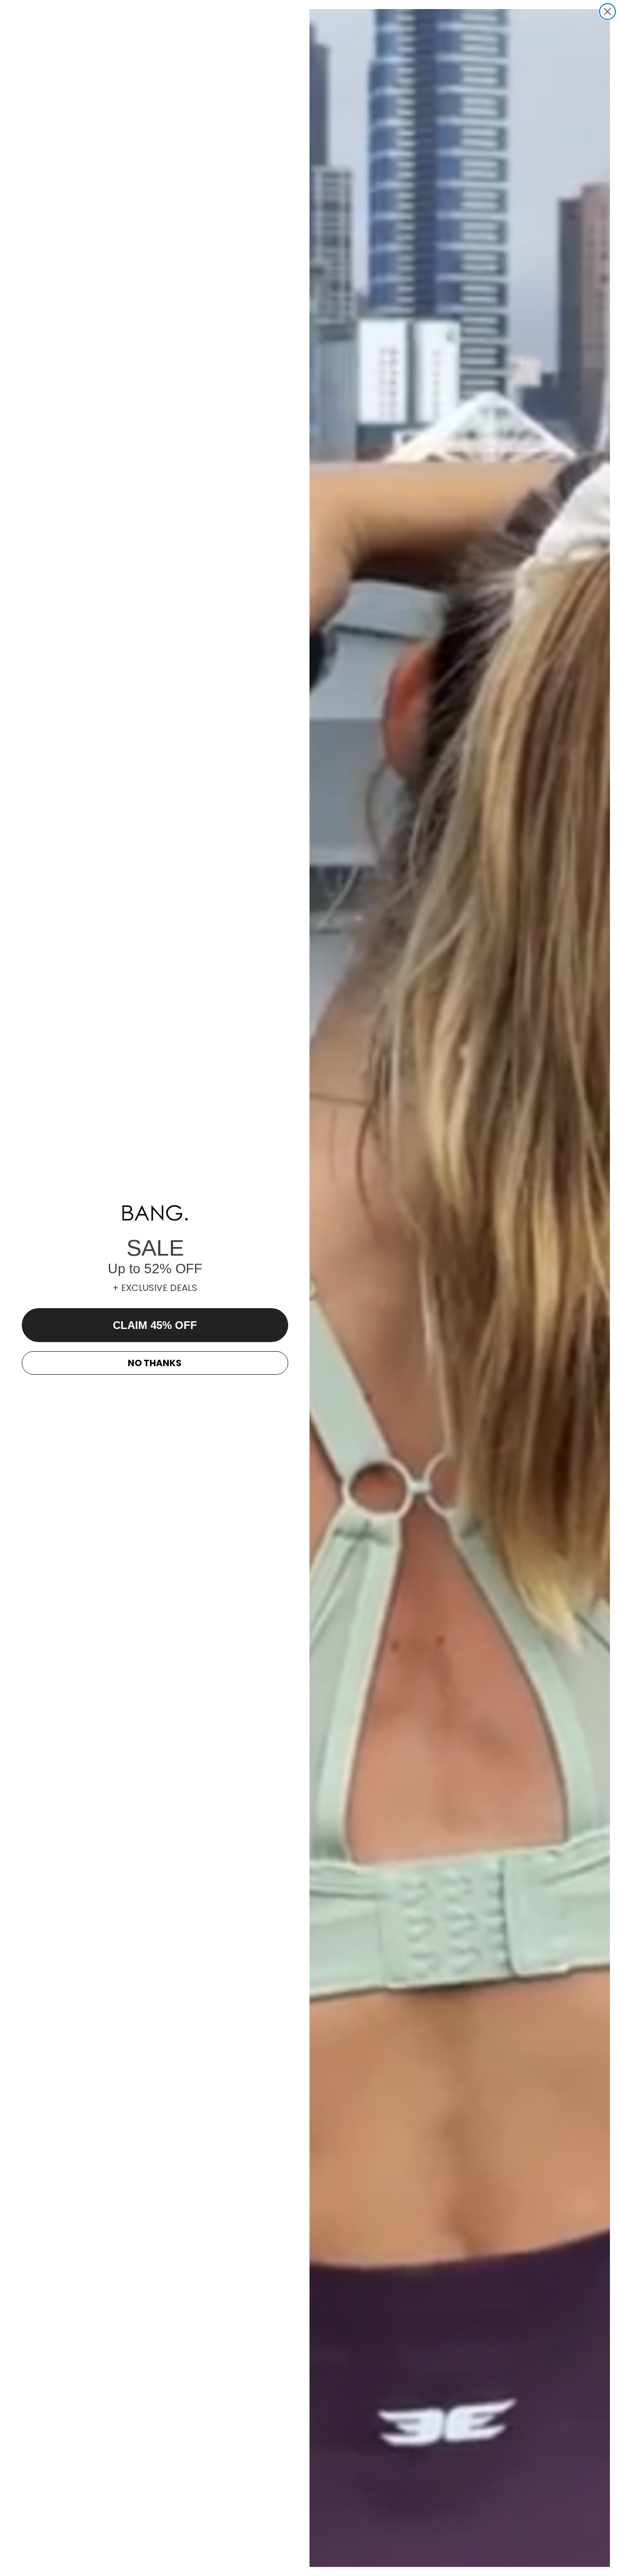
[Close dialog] (607, 12)
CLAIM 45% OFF (155, 1325)
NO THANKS (155, 1363)
